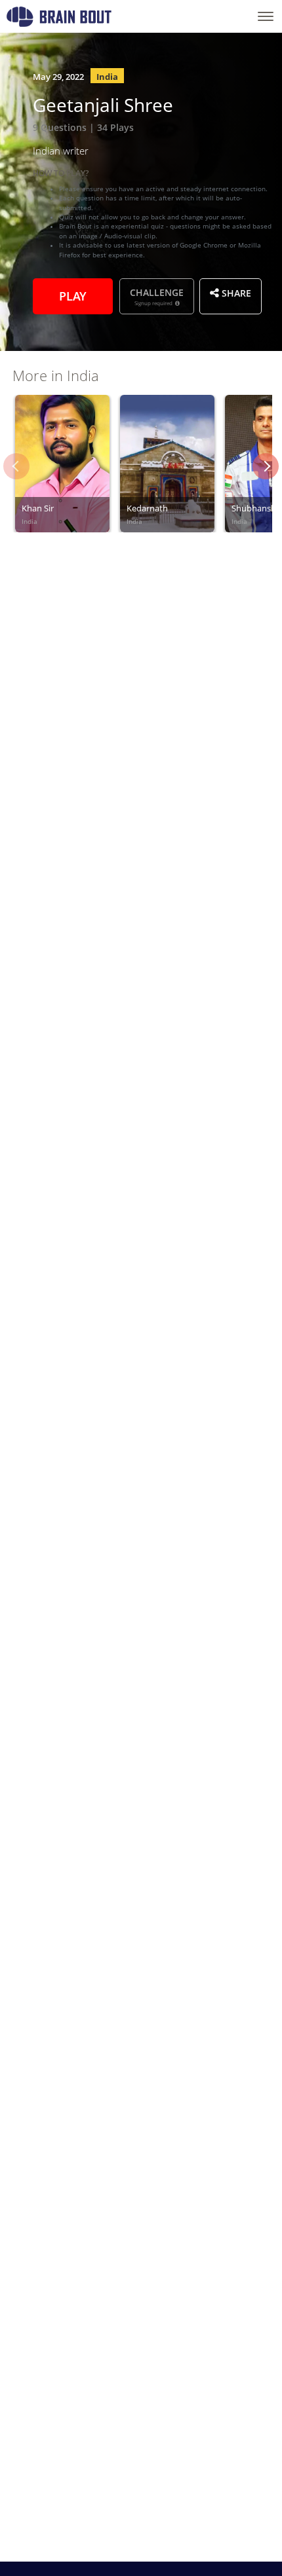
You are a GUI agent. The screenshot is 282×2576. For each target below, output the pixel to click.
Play (73, 295)
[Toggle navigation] (266, 16)
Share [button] (235, 292)
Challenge (157, 296)
